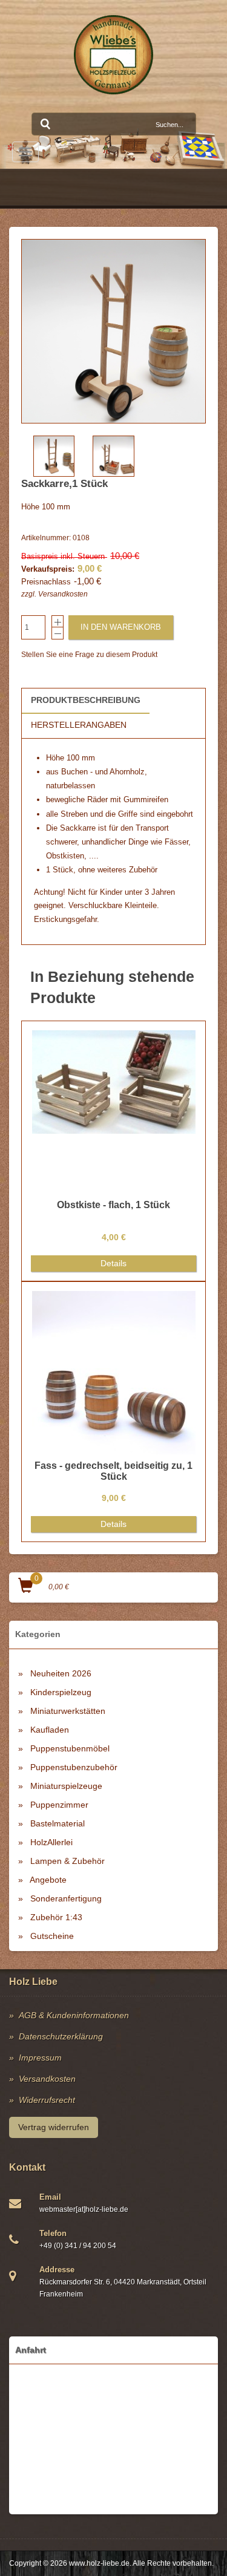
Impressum (40, 2058)
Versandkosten (63, 594)
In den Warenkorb (121, 627)
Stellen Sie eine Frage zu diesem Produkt (89, 655)
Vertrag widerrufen (54, 2127)
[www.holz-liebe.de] (113, 55)
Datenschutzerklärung (61, 2036)
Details (113, 1263)
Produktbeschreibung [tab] (86, 700)
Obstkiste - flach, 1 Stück (113, 1205)
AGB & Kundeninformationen (74, 2015)
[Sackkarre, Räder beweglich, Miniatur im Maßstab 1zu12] (113, 331)
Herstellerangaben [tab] (79, 725)
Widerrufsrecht (47, 2100)
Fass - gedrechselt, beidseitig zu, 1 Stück (113, 1471)
